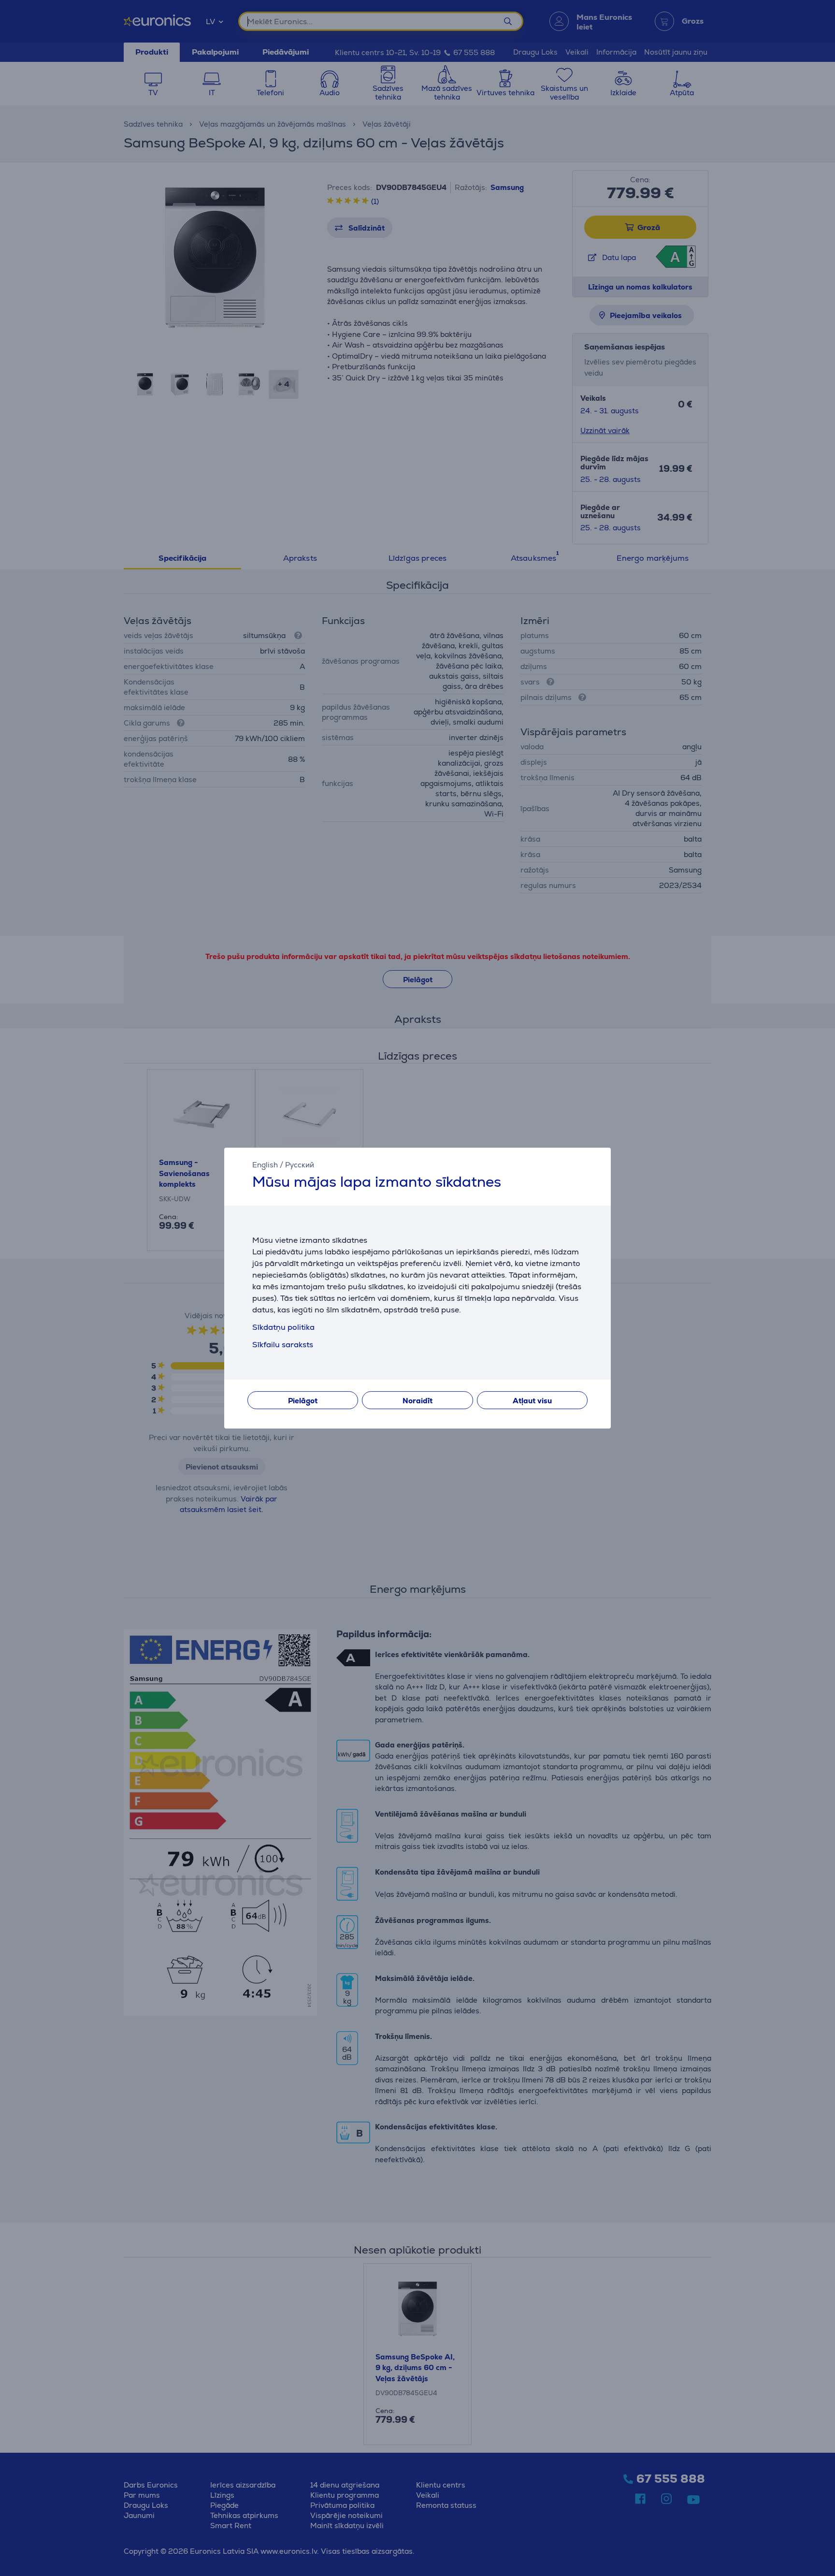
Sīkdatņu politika (283, 1327)
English (265, 1165)
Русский (300, 1165)
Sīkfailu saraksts (283, 1345)
